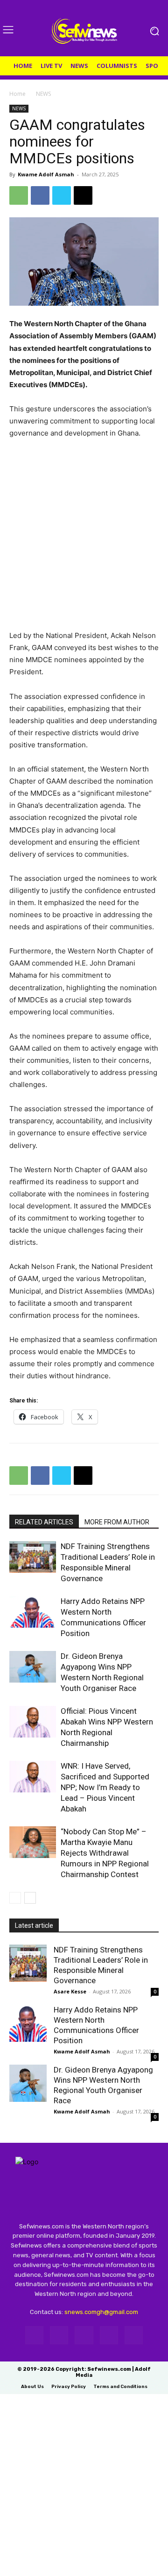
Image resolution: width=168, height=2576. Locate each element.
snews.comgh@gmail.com (101, 2312)
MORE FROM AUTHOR (117, 1522)
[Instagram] (59, 2335)
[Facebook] (40, 195)
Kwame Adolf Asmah (46, 174)
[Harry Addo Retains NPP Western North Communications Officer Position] (33, 1612)
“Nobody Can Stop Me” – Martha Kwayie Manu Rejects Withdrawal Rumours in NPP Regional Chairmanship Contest (105, 1853)
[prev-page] (15, 1898)
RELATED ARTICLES (44, 1522)
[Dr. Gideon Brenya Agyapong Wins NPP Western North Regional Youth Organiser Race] (33, 1667)
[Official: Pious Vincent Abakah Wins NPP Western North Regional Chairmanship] (33, 1722)
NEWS (43, 94)
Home (17, 94)
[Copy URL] (83, 195)
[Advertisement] (84, 539)
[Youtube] (134, 2335)
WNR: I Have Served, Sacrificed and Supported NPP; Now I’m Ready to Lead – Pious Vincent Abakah (105, 1787)
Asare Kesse (70, 1991)
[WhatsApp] (19, 195)
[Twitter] (62, 195)
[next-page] (30, 1898)
